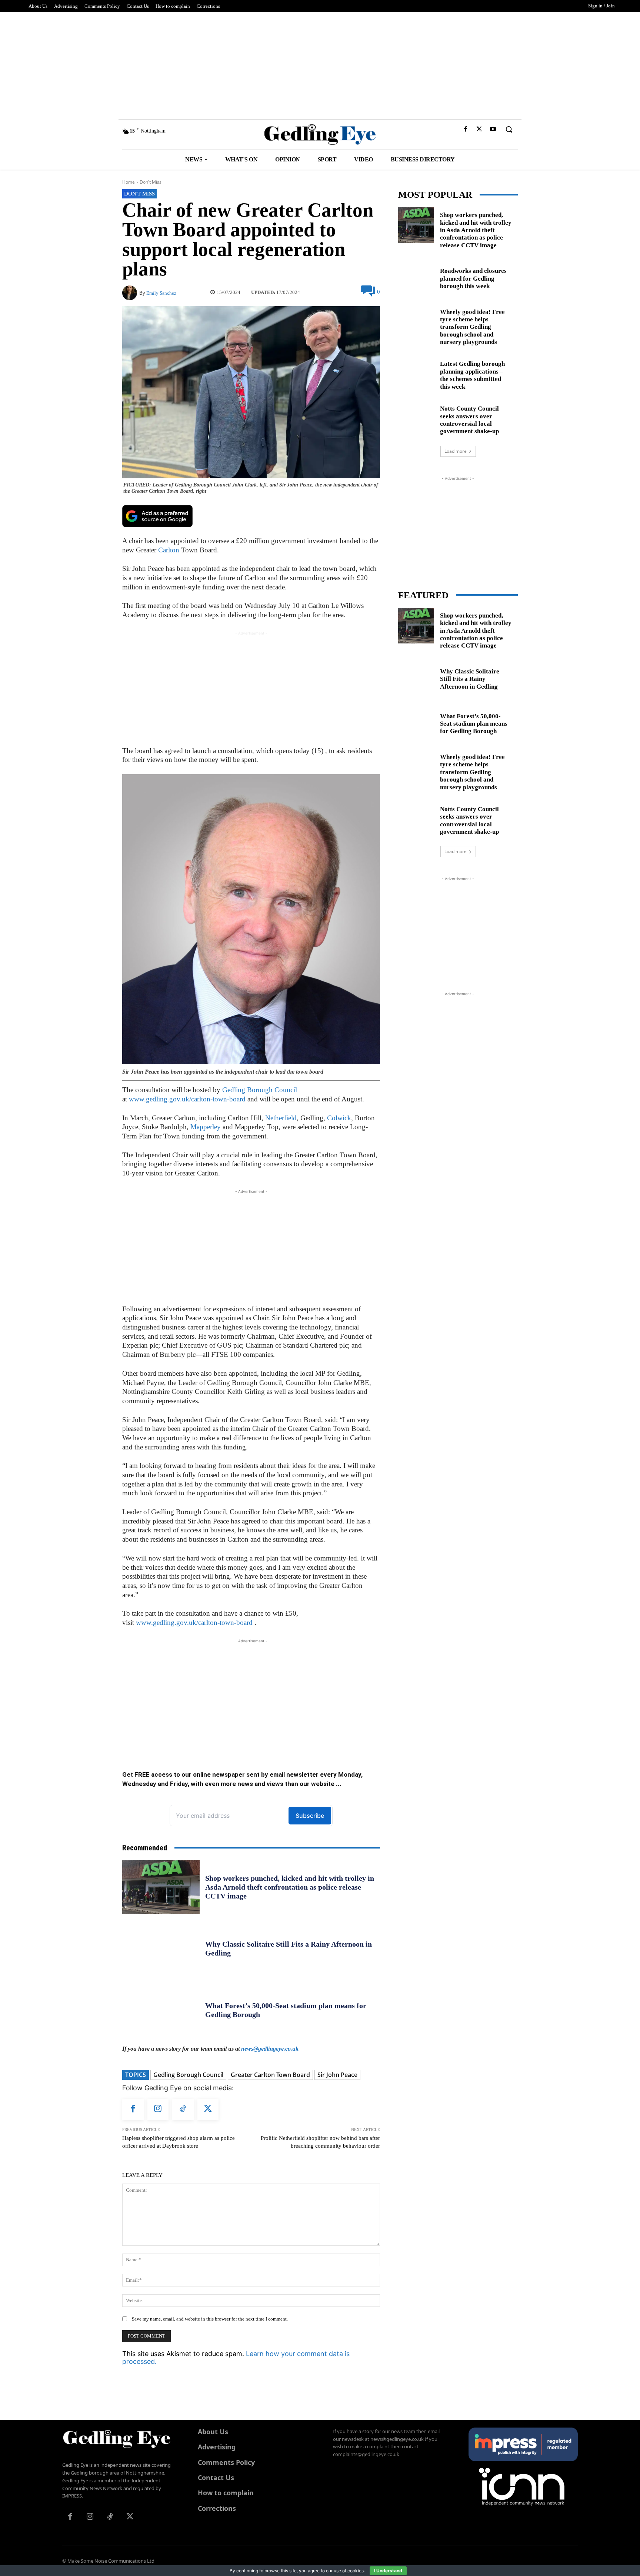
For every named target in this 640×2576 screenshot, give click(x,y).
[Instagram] (158, 2110)
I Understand (388, 2571)
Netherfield (281, 1118)
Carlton (169, 550)
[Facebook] (465, 129)
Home (129, 182)
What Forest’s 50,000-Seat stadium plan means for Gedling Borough (474, 724)
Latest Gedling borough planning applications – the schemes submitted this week (472, 375)
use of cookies (349, 2571)
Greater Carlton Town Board (270, 2075)
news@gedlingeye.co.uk (270, 2049)
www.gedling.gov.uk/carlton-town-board (187, 1099)
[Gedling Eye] (320, 135)
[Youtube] (493, 129)
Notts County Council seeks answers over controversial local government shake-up (469, 420)
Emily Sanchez (161, 293)
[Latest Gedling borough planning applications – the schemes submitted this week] (416, 374)
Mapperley (206, 1127)
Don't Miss (151, 182)
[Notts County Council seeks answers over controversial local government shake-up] (416, 419)
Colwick (339, 1118)
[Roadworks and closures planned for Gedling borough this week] (416, 277)
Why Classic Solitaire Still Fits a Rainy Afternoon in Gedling (470, 679)
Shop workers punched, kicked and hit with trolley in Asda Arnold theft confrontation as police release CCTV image (290, 1887)
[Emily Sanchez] (131, 293)
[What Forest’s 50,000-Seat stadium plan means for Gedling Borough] (161, 2010)
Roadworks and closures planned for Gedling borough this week (473, 278)
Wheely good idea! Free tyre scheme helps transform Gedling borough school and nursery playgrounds (472, 327)
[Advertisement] (320, 64)
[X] (479, 129)
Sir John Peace (337, 2075)
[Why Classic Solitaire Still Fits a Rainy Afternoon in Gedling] (161, 1948)
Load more (456, 451)
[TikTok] (183, 2110)
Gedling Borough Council (260, 1090)
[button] (509, 129)
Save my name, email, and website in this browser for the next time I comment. (210, 2319)
